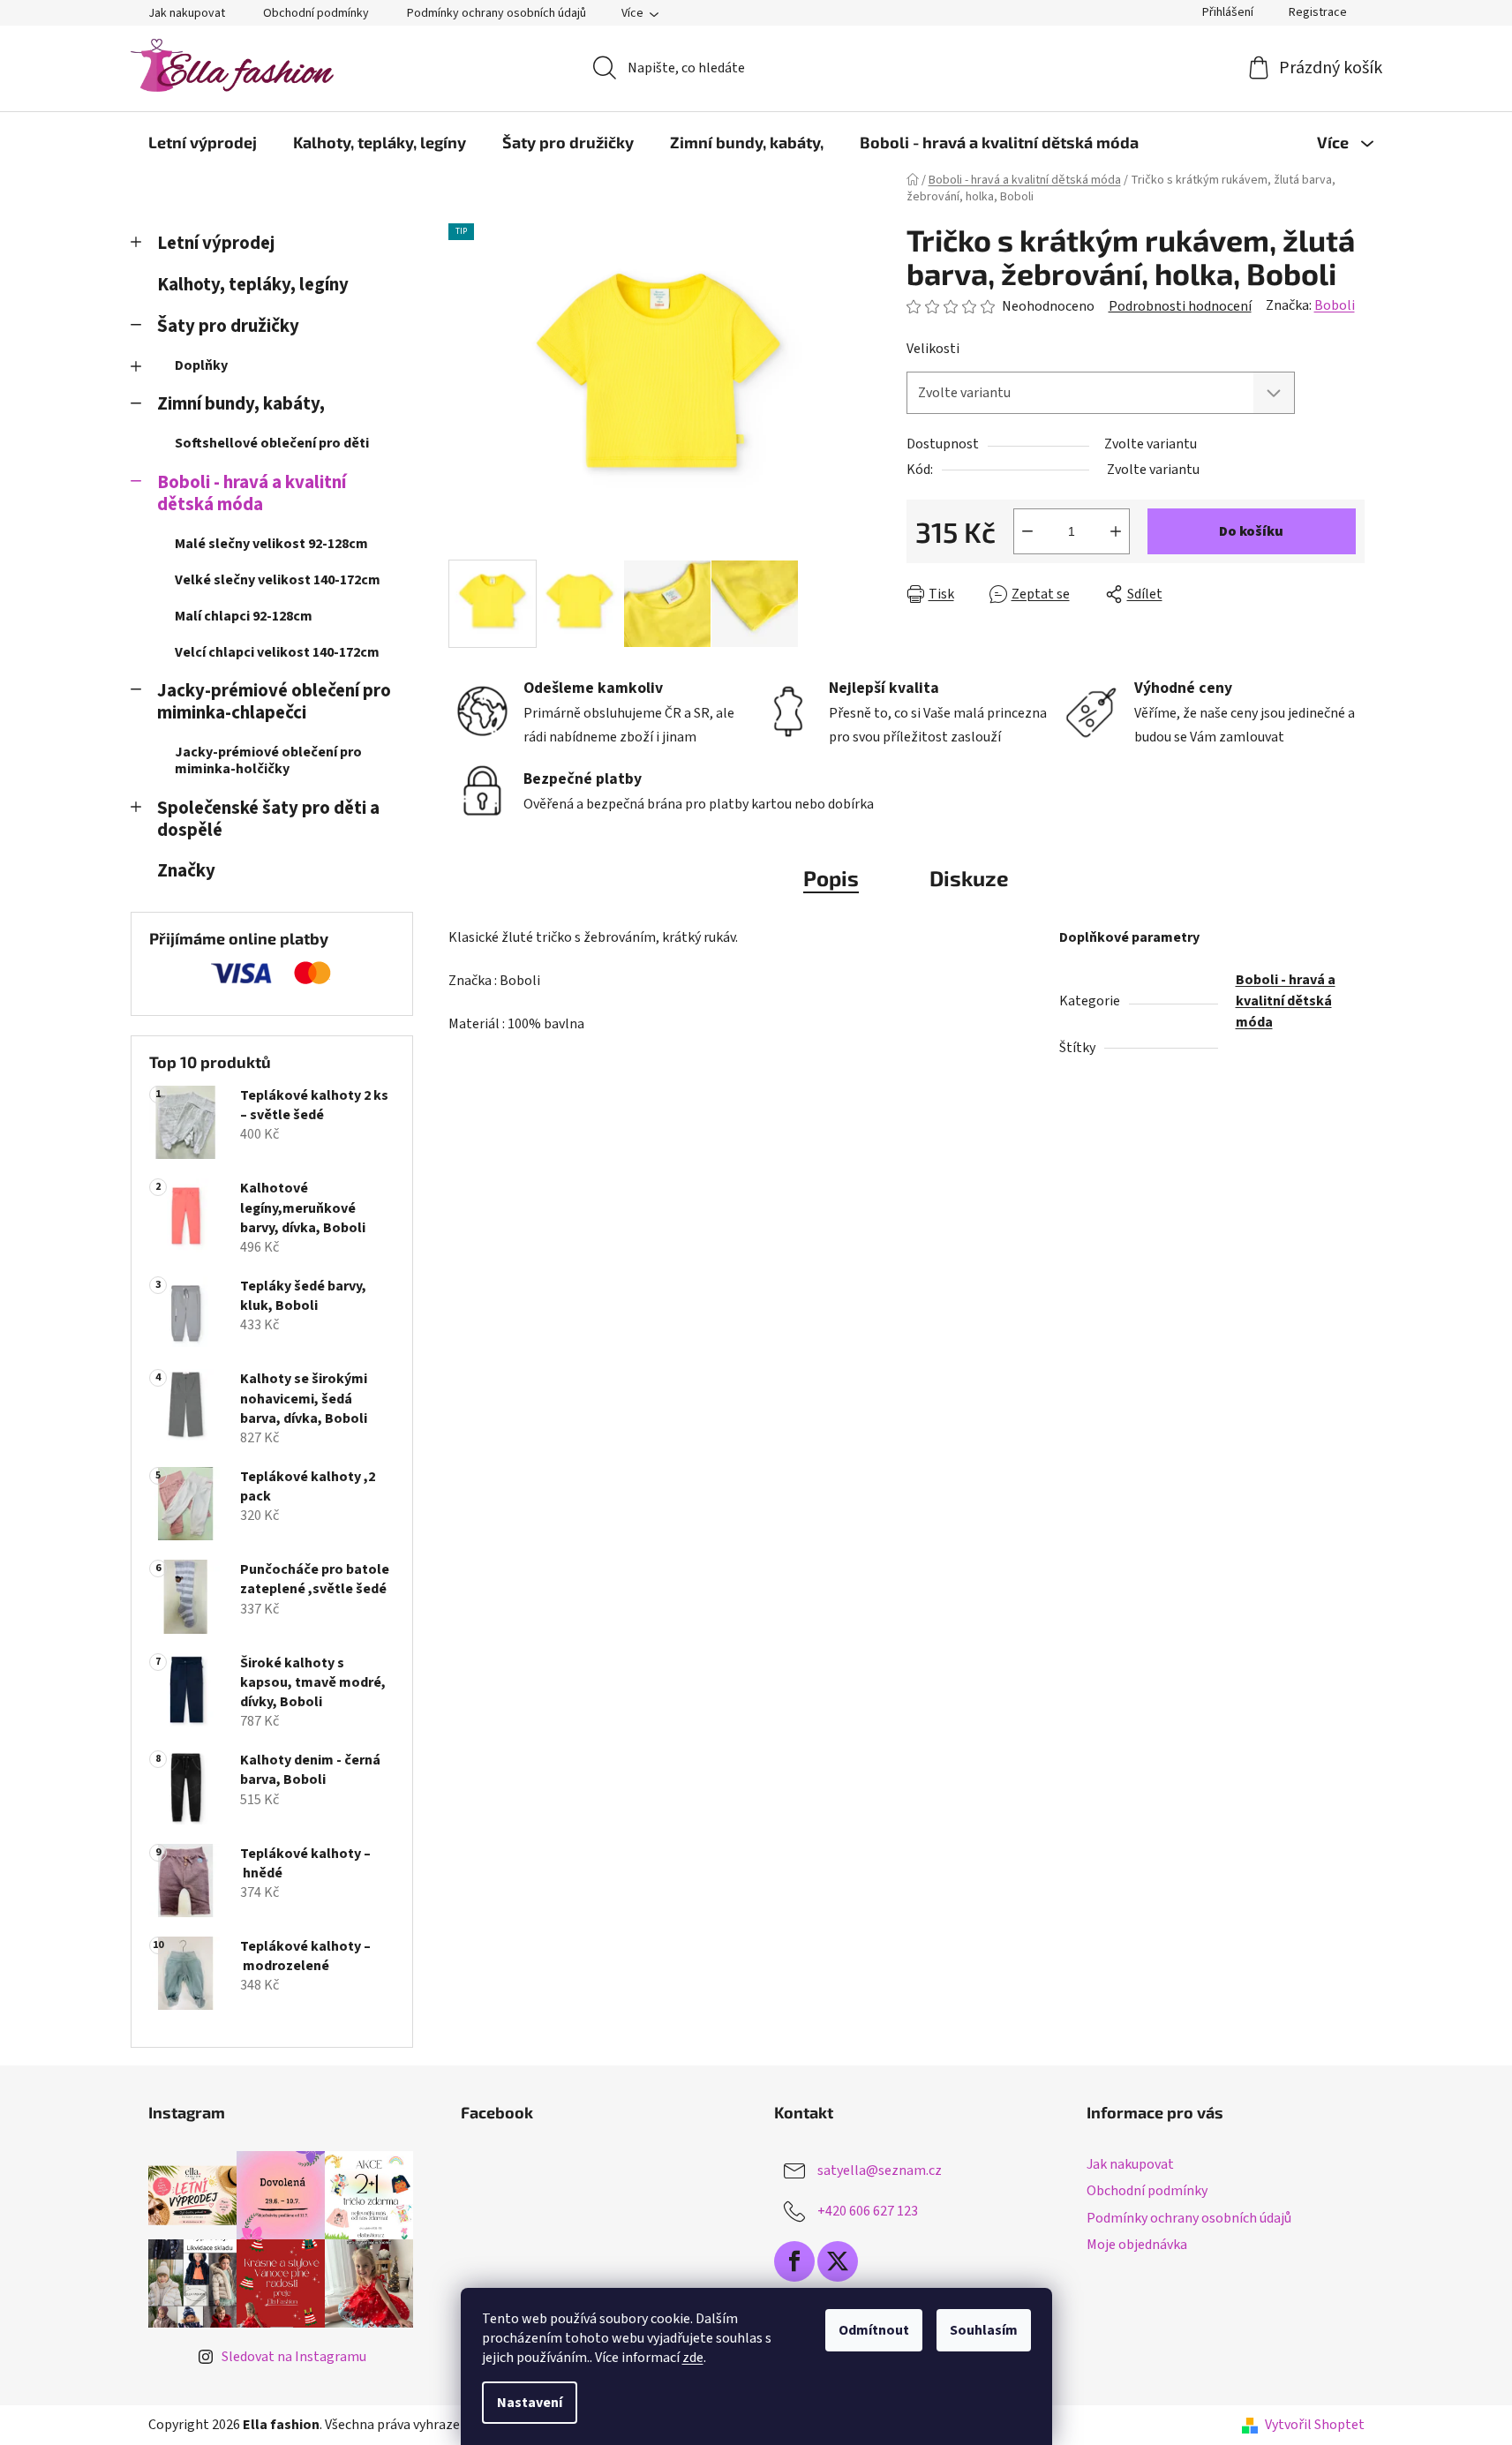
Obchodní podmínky (316, 13)
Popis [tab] (831, 878)
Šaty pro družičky (228, 326)
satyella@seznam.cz (880, 2170)
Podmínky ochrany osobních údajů (496, 13)
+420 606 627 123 (868, 2211)
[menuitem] (203, 142)
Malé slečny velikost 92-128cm (271, 544)
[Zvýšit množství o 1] (1116, 531)
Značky (186, 871)
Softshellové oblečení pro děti (272, 443)
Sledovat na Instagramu (294, 2357)
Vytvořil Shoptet (1315, 2425)
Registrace (1318, 12)
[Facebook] (794, 2261)
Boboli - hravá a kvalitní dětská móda (252, 493)
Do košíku (1251, 531)
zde (693, 2358)
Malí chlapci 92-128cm (244, 616)
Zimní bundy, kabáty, (241, 404)
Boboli (1335, 305)
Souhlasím (984, 2330)
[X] (838, 2261)
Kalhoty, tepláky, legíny (253, 285)
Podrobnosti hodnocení (1180, 306)
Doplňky (201, 365)
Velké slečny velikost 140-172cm (278, 580)
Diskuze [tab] (969, 878)
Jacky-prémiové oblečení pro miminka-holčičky (268, 760)
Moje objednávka (1137, 2245)
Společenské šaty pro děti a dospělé (268, 819)
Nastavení (530, 2403)
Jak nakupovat (187, 13)
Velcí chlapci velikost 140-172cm (277, 652)
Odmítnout (874, 2330)
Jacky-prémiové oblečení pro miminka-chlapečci (274, 702)
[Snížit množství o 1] (1027, 531)
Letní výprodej (216, 243)
